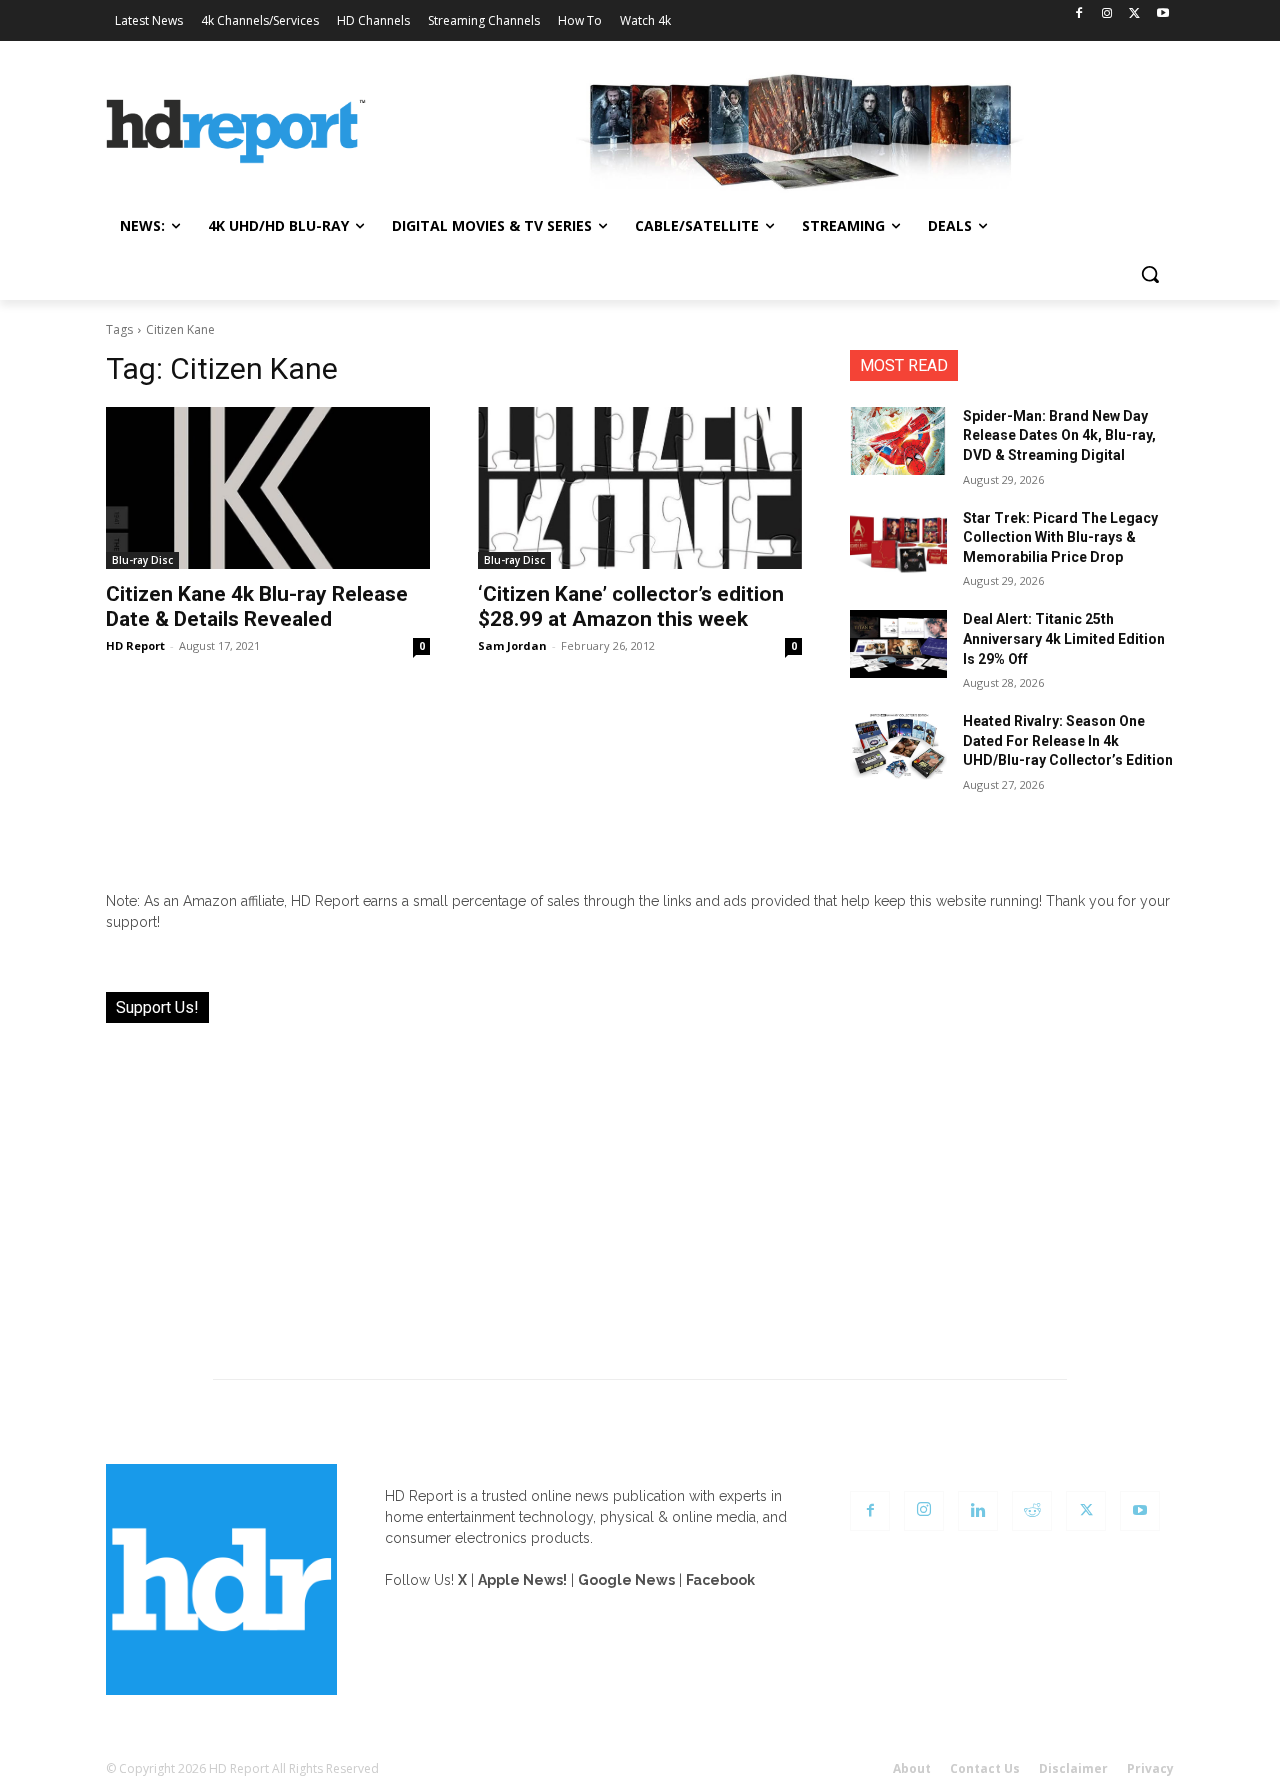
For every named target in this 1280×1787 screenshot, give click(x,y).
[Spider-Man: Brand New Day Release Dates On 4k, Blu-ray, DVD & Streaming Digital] (898, 441)
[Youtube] (1162, 14)
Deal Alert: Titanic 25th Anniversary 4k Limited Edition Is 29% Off (1064, 638)
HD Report (135, 645)
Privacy (1150, 1768)
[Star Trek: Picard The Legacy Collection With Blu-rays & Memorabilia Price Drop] (898, 543)
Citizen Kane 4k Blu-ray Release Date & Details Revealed (257, 606)
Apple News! (522, 1580)
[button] (1150, 274)
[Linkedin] (978, 1511)
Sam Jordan (512, 645)
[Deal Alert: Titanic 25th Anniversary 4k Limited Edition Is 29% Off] (898, 644)
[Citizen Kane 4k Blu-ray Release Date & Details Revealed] (268, 488)
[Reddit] (1032, 1511)
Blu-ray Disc (142, 560)
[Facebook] (1079, 14)
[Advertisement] (640, 1189)
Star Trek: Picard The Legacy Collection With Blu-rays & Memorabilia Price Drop (1060, 537)
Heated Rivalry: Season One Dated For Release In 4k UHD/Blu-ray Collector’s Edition (1068, 740)
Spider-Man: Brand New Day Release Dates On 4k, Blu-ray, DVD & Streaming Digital (1059, 435)
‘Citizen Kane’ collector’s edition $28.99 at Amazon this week (631, 606)
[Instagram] (1107, 14)
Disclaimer (1073, 1768)
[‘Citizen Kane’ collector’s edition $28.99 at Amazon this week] (640, 488)
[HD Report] (236, 132)
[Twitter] (1134, 14)
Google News (626, 1580)
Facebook (720, 1580)
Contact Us (985, 1768)
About (912, 1768)
